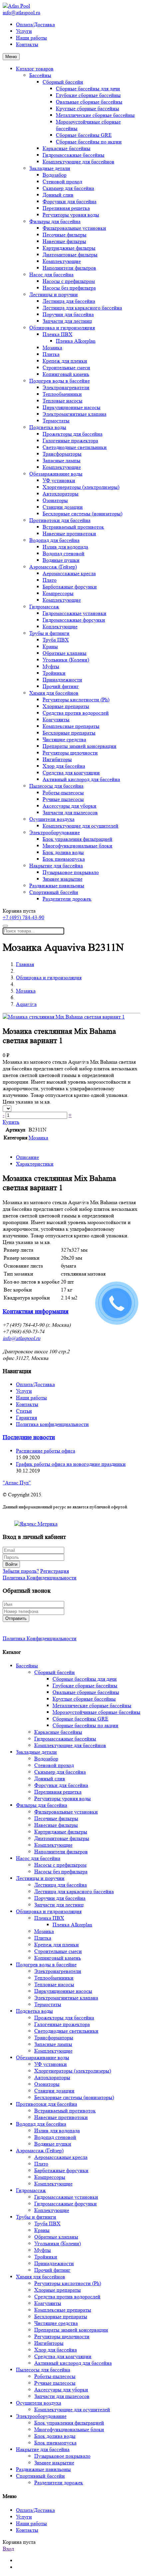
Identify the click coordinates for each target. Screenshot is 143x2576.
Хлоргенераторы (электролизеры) (81, 487)
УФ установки (59, 480)
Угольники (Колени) (66, 660)
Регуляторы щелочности (70, 753)
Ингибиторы (57, 759)
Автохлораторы (61, 494)
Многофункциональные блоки (77, 846)
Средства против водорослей (76, 713)
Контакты (27, 44)
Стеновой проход (62, 181)
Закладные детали (50, 168)
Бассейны (40, 75)
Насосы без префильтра (69, 288)
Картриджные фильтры (69, 248)
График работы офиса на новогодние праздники (71, 1464)
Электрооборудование (55, 832)
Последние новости (29, 1437)
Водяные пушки (61, 560)
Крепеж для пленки (65, 361)
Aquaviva (26, 1004)
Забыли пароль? (21, 1571)
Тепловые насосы (63, 401)
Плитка (51, 354)
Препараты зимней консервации (79, 746)
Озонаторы (55, 500)
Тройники (54, 673)
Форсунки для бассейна (70, 201)
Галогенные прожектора (70, 441)
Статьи (24, 1411)
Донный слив (58, 195)
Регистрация (55, 1571)
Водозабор (55, 175)
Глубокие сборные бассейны (88, 95)
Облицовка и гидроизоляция (62, 328)
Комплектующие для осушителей (80, 826)
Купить (11, 1122)
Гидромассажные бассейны (73, 155)
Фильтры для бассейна (55, 221)
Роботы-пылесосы (63, 793)
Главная (25, 964)
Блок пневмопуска (64, 859)
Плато (50, 580)
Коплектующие (60, 626)
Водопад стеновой (64, 553)
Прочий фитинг (61, 686)
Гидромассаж (44, 607)
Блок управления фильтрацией (77, 839)
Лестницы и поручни (54, 294)
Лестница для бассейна (69, 301)
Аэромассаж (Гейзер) (53, 567)
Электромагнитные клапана (74, 414)
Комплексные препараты (71, 726)
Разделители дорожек (67, 899)
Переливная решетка (66, 208)
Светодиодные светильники (75, 447)
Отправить (16, 1618)
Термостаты (56, 421)
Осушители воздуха (52, 819)
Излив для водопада (65, 547)
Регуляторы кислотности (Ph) (76, 700)
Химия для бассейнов (54, 693)
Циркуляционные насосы (71, 407)
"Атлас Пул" (17, 1483)
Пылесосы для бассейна (56, 786)
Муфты (51, 666)
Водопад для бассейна (54, 540)
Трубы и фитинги (49, 633)
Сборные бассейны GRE (84, 135)
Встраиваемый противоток (73, 527)
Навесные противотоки (69, 533)
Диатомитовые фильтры (70, 255)
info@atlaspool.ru (21, 12)
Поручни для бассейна (68, 314)
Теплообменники (62, 394)
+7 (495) (23, 917)
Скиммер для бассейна (68, 188)
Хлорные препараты (66, 706)
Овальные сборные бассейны (89, 102)
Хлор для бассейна (64, 766)
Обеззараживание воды (56, 474)
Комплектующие (62, 261)
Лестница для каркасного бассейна (82, 308)
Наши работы (31, 38)
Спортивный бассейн (54, 892)
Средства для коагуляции (71, 773)
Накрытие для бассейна (56, 866)
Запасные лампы (62, 460)
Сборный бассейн (63, 82)
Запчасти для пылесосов (70, 812)
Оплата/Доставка (35, 24)
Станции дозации (63, 507)
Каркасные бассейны (67, 148)
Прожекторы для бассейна (72, 434)
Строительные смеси (66, 367)
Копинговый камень (66, 374)
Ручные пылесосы (63, 799)
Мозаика (52, 348)
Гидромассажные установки (74, 613)
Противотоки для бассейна (60, 520)
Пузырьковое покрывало (71, 872)
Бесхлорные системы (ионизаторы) (82, 514)
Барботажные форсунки (70, 587)
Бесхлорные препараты (69, 733)
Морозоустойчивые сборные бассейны (96, 1712)
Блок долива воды (63, 852)
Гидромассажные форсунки (74, 620)
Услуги (24, 31)
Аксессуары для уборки (70, 806)
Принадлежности (62, 680)
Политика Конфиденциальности (40, 1578)
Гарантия (26, 1418)
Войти (11, 1564)
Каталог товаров (35, 69)
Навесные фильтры (64, 241)
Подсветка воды (48, 427)
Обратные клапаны (65, 653)
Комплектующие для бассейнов (78, 162)
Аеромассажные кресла (69, 573)
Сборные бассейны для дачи (88, 89)
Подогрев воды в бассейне (60, 381)
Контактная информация (36, 1312)
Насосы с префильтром (69, 281)
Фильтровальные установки (74, 228)
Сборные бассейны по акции (89, 142)
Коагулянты (56, 719)
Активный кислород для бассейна (81, 779)
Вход (8, 2549)
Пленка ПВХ (58, 334)
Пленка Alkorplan (76, 341)
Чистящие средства (64, 739)
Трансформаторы (62, 454)
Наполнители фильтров (69, 268)
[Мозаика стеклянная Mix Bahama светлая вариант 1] (64, 1017)
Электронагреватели (66, 387)
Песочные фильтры (65, 235)
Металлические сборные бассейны (95, 115)
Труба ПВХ (56, 640)
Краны (50, 646)
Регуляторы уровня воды (71, 215)
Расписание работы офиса (46, 1451)
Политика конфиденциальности (52, 1424)
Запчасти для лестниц (67, 321)
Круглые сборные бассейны (87, 108)
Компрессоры (58, 593)
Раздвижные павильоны (57, 886)
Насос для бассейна (51, 274)
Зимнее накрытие (63, 879)
